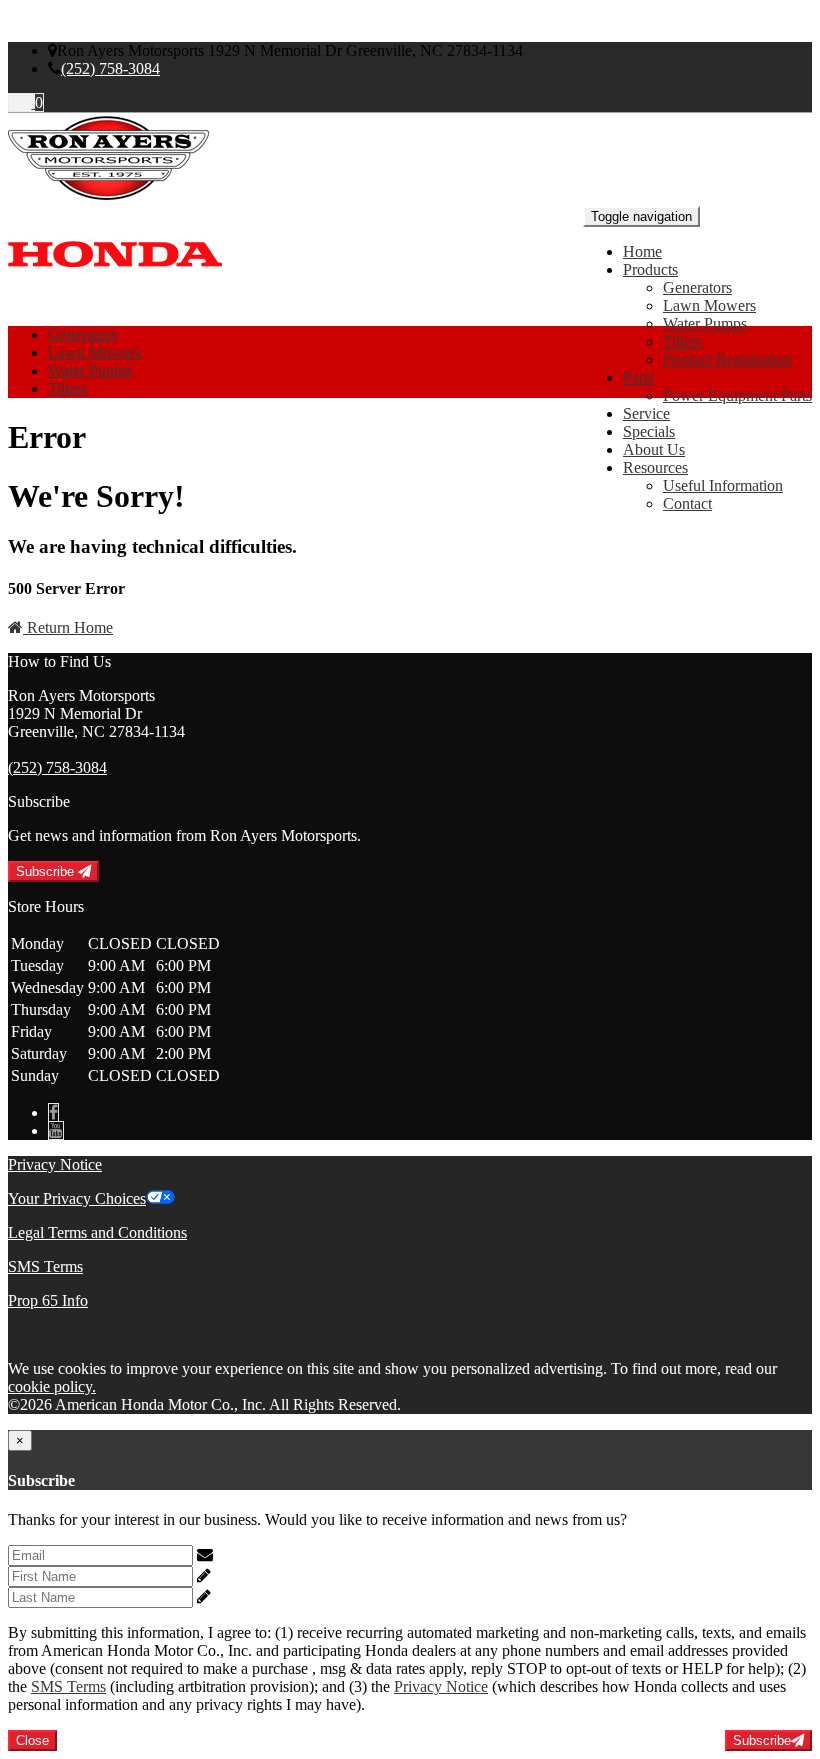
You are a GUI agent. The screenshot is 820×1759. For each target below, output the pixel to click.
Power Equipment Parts (737, 395)
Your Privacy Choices (77, 1198)
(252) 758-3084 (110, 68)
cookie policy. (52, 1386)
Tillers (682, 341)
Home (642, 251)
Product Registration (727, 359)
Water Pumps (705, 323)
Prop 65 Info (48, 1300)
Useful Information (723, 485)
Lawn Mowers (709, 305)
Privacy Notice (55, 1164)
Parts (638, 377)
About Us (654, 449)
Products (650, 269)
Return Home (68, 627)
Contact (687, 503)
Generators (697, 287)
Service (646, 413)
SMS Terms (45, 1266)
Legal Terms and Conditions (97, 1232)
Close (32, 1740)
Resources (655, 467)
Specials (649, 431)
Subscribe (47, 871)
